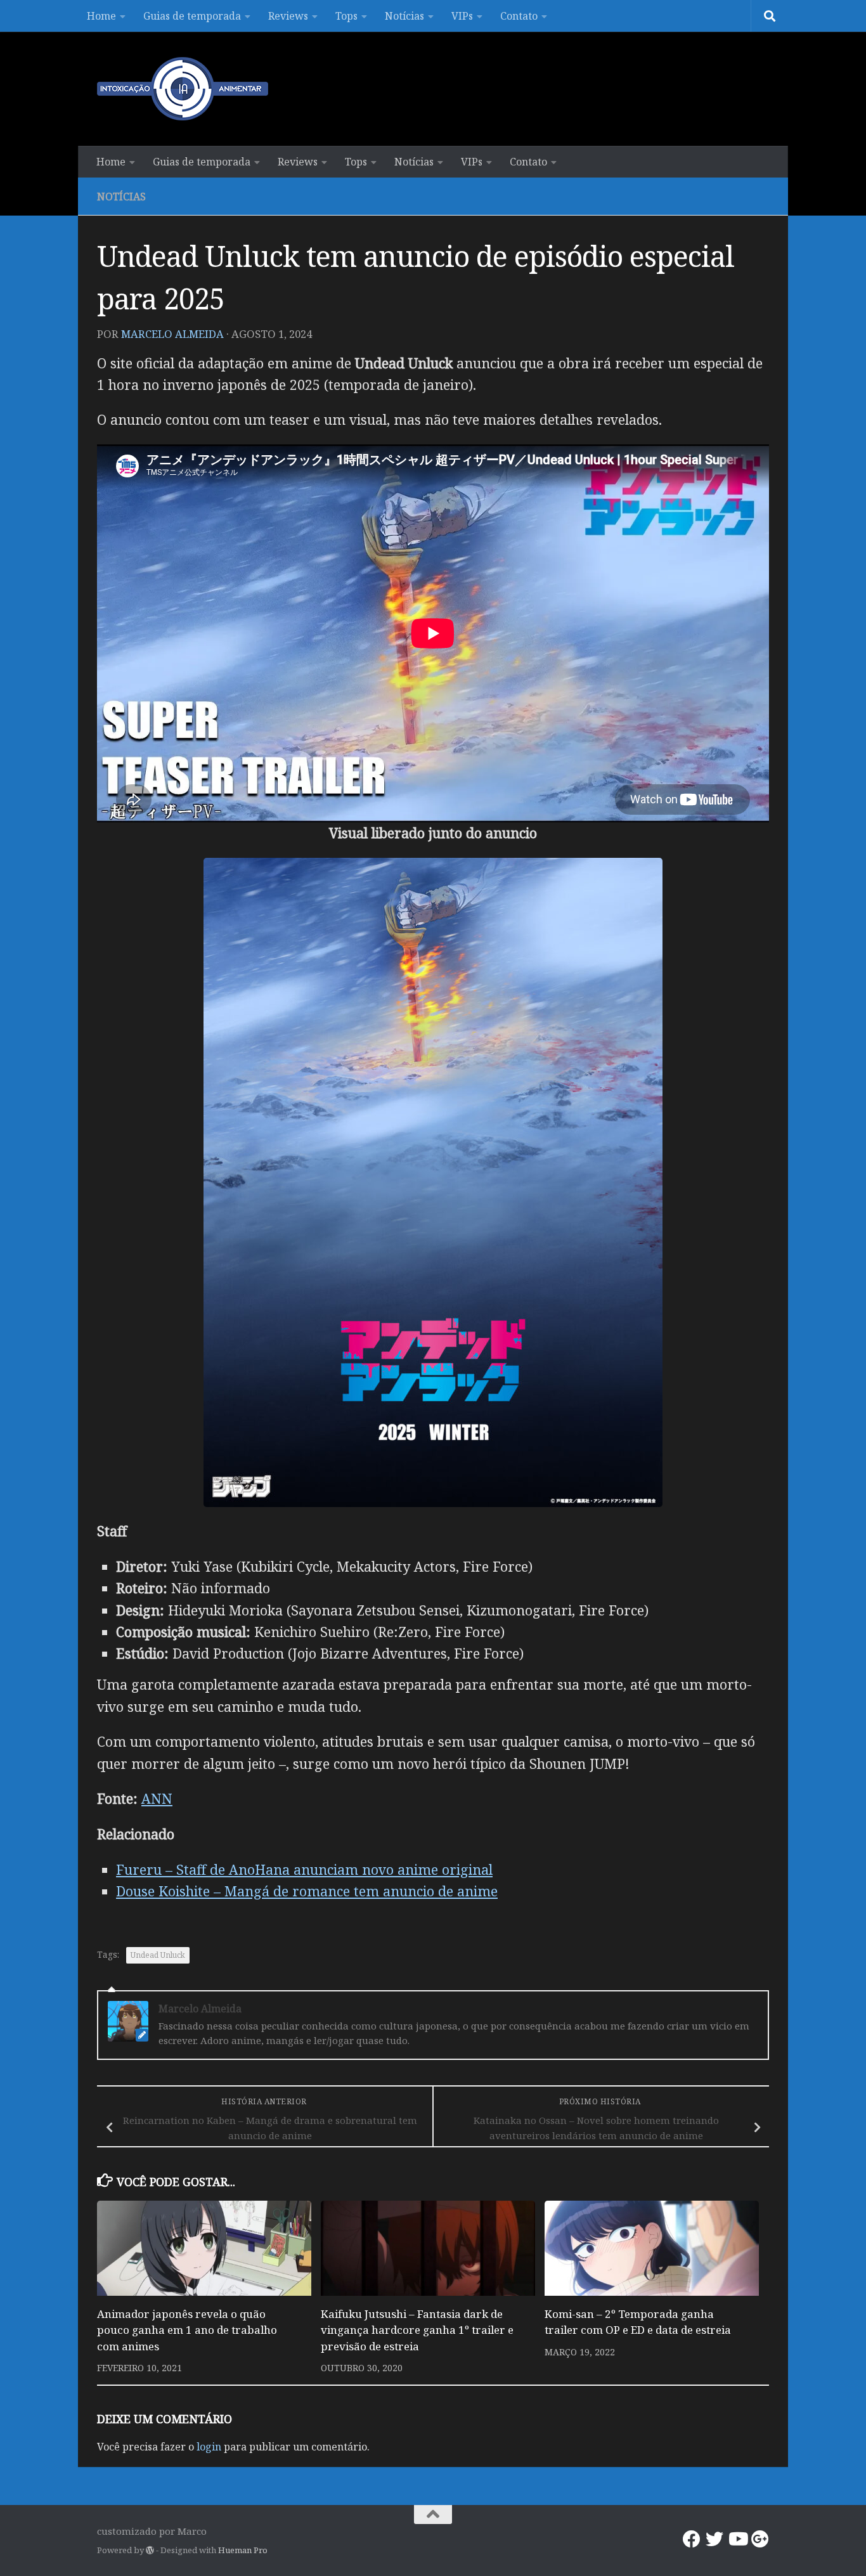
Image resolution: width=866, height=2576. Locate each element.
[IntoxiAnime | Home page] (183, 89)
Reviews (288, 16)
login (209, 2447)
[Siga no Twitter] (714, 2539)
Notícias (404, 16)
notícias (121, 197)
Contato (519, 16)
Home (101, 16)
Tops (346, 16)
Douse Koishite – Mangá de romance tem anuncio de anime (307, 1891)
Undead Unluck (158, 1955)
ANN (157, 1798)
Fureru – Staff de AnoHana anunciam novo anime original (304, 1869)
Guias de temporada (192, 16)
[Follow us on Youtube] (737, 2539)
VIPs (462, 16)
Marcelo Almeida (172, 334)
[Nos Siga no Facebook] (692, 2539)
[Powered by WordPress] (150, 2550)
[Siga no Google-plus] (760, 2539)
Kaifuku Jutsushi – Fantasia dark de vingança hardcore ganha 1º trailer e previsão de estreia (417, 2330)
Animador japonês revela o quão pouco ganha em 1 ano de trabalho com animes (187, 2330)
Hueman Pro (243, 2550)
